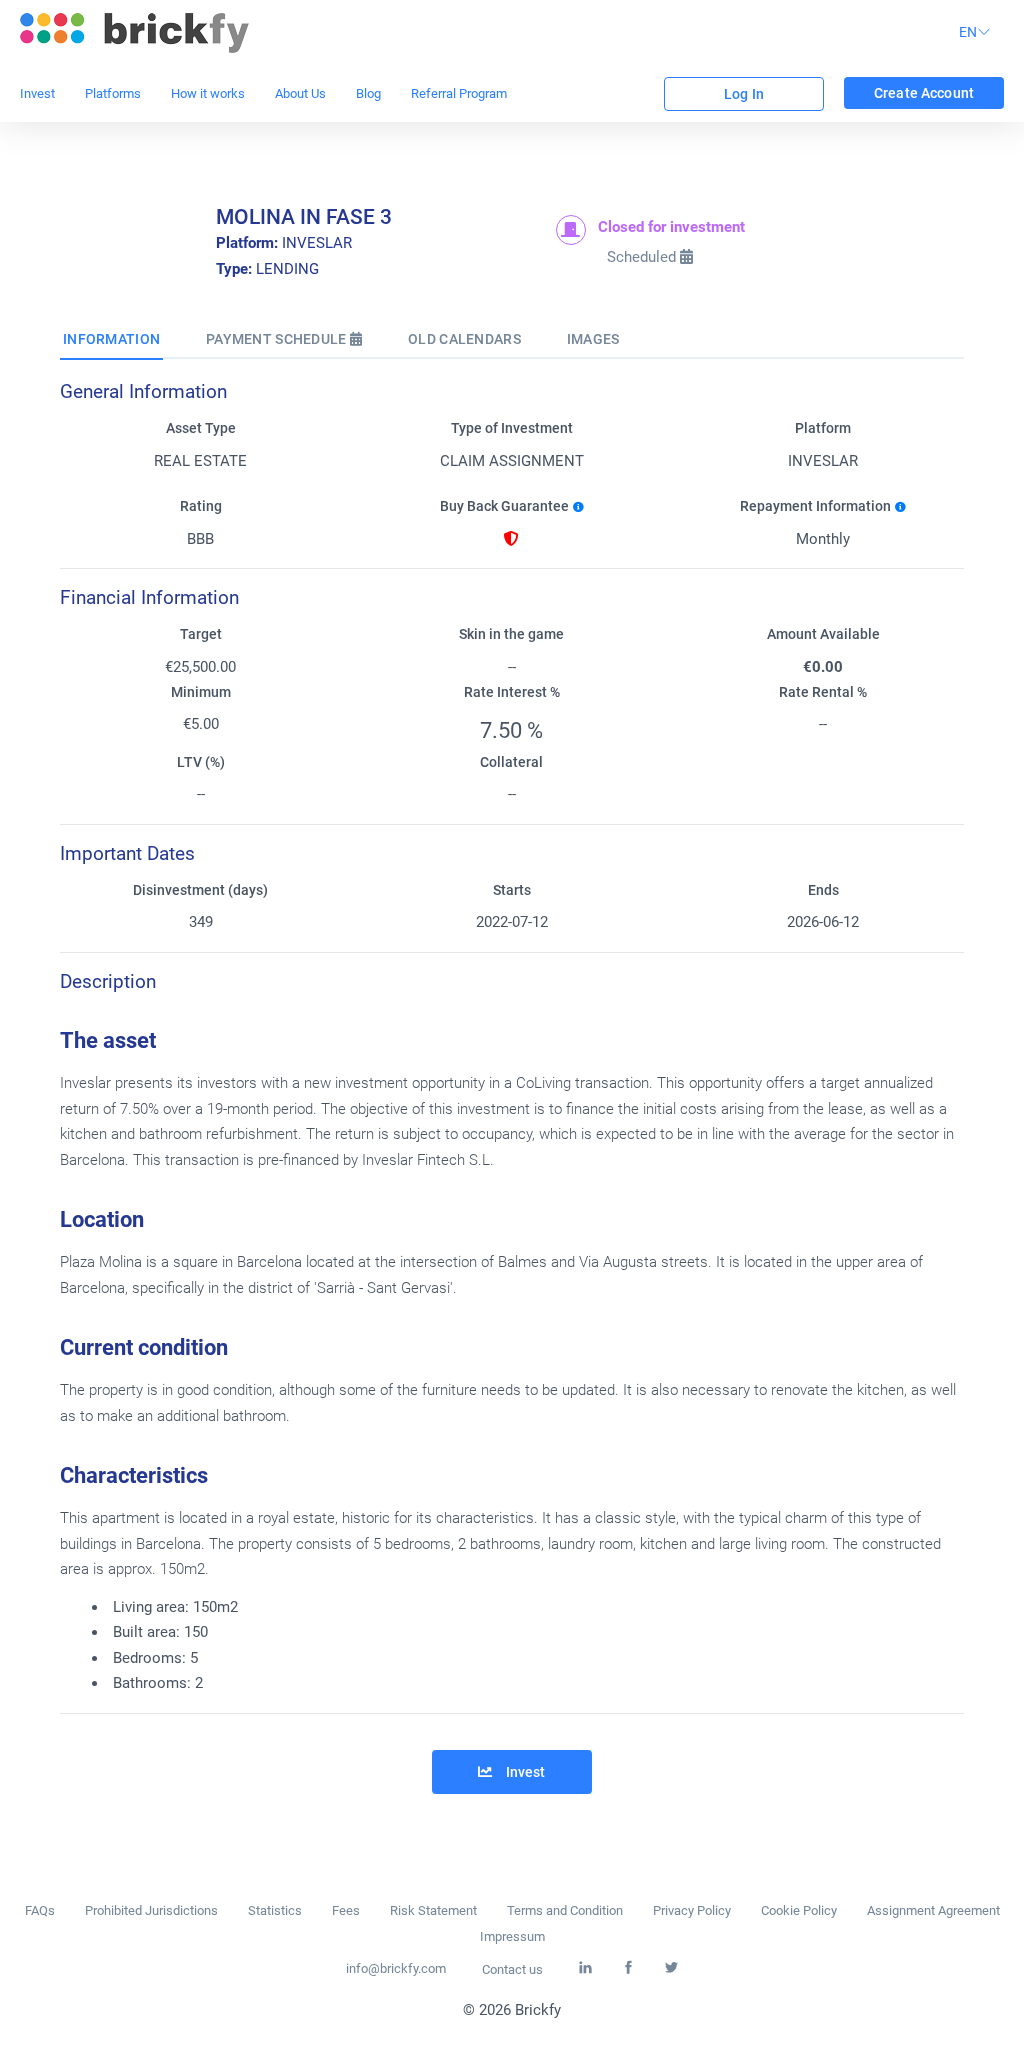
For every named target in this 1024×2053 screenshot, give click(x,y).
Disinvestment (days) (200, 890)
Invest (37, 93)
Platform (823, 428)
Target (201, 634)
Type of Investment (512, 428)
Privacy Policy (692, 1910)
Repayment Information (815, 506)
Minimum (201, 692)
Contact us (512, 1969)
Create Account (924, 93)
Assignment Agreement (933, 1910)
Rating (201, 506)
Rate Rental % (823, 692)
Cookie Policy (799, 1910)
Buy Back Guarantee (504, 506)
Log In (744, 94)
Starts (512, 890)
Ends (823, 890)
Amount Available (823, 634)
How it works (208, 93)
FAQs (40, 1910)
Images (593, 339)
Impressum (512, 1936)
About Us (300, 93)
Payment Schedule (278, 339)
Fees (346, 1910)
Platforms (113, 93)
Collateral (511, 762)
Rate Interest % (512, 692)
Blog (368, 93)
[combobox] (977, 33)
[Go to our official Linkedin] (585, 1968)
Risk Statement (433, 1910)
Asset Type (201, 428)
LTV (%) (201, 762)
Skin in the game (511, 634)
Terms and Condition (565, 1910)
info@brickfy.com (396, 1968)
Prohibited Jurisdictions (151, 1910)
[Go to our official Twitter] (671, 1968)
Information (111, 339)
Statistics (275, 1910)
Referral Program (459, 93)
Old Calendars (464, 339)
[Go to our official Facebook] (628, 1968)
